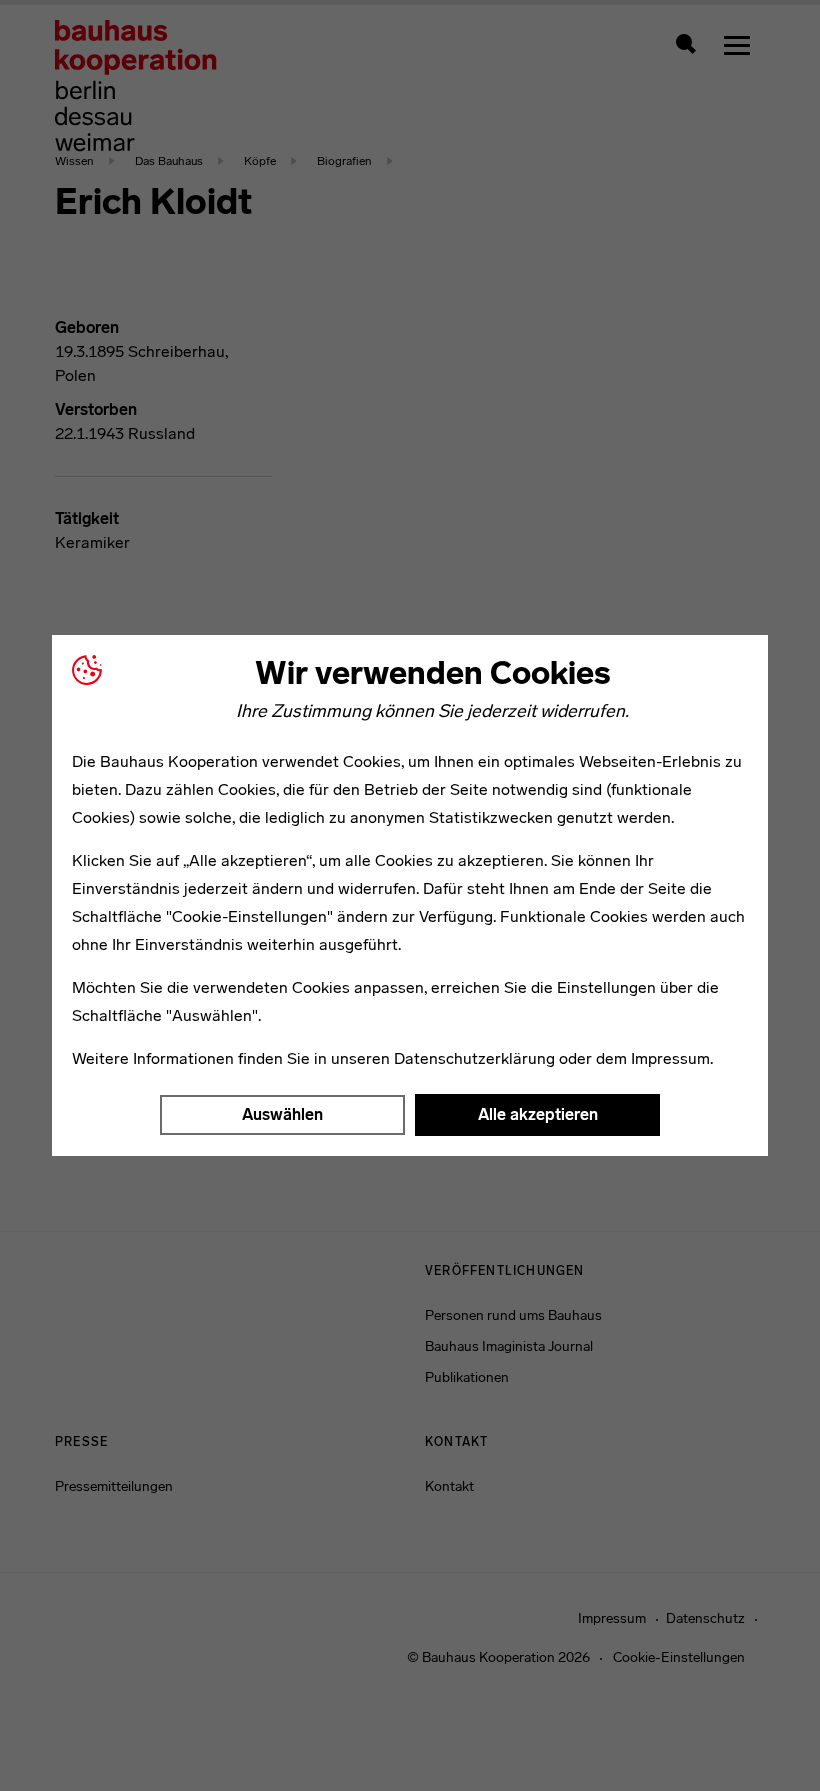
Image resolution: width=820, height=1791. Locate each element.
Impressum (670, 1058)
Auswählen (282, 1114)
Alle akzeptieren (538, 1114)
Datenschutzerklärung (474, 1058)
